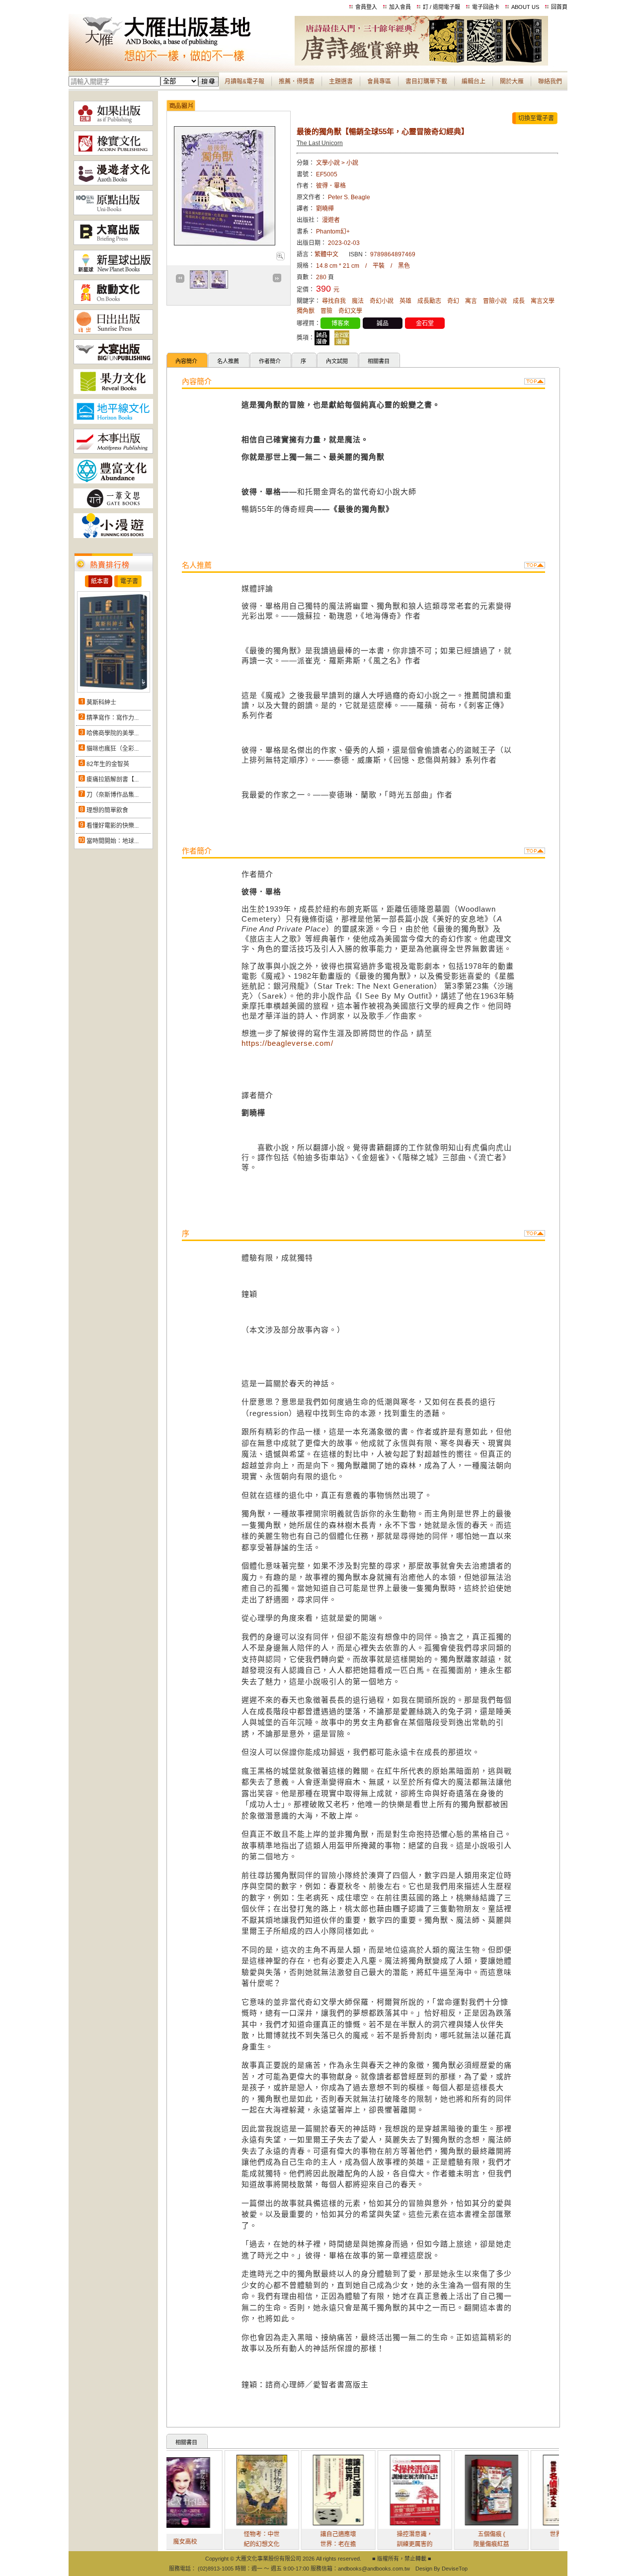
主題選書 (341, 81)
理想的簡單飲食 (107, 810)
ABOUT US (525, 7)
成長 (519, 301)
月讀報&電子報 (244, 81)
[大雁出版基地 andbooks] (182, 64)
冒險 (326, 311)
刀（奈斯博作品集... (113, 795)
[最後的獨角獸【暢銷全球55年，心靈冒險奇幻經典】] (280, 258)
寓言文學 (543, 301)
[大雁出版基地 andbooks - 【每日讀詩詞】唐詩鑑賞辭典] (421, 64)
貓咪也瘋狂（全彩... (113, 749)
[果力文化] (113, 392)
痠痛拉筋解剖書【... (113, 780)
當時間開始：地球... (113, 841)
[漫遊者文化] (113, 183)
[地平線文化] (113, 422)
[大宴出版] (113, 362)
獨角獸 (306, 311)
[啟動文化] (113, 303)
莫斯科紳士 (101, 703)
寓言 (471, 301)
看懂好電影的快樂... (113, 826)
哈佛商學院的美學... (113, 733)
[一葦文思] (113, 506)
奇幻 (453, 301)
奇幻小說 (382, 301)
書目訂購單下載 (426, 81)
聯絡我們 (550, 81)
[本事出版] (113, 452)
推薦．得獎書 (297, 81)
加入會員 (400, 7)
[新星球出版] (113, 273)
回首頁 (559, 7)
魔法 (358, 301)
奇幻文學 (350, 311)
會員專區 (379, 81)
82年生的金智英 (108, 764)
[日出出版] (113, 332)
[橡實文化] (113, 154)
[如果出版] (113, 124)
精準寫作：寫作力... (113, 718)
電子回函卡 (486, 7)
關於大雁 (512, 81)
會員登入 (366, 7)
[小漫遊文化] (113, 536)
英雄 (405, 301)
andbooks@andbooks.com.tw (374, 2569)
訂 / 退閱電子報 (441, 7)
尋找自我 (334, 301)
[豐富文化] (113, 481)
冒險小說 (495, 301)
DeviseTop (455, 2569)
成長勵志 (429, 301)
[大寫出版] (113, 243)
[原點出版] (113, 213)
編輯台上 (474, 81)
